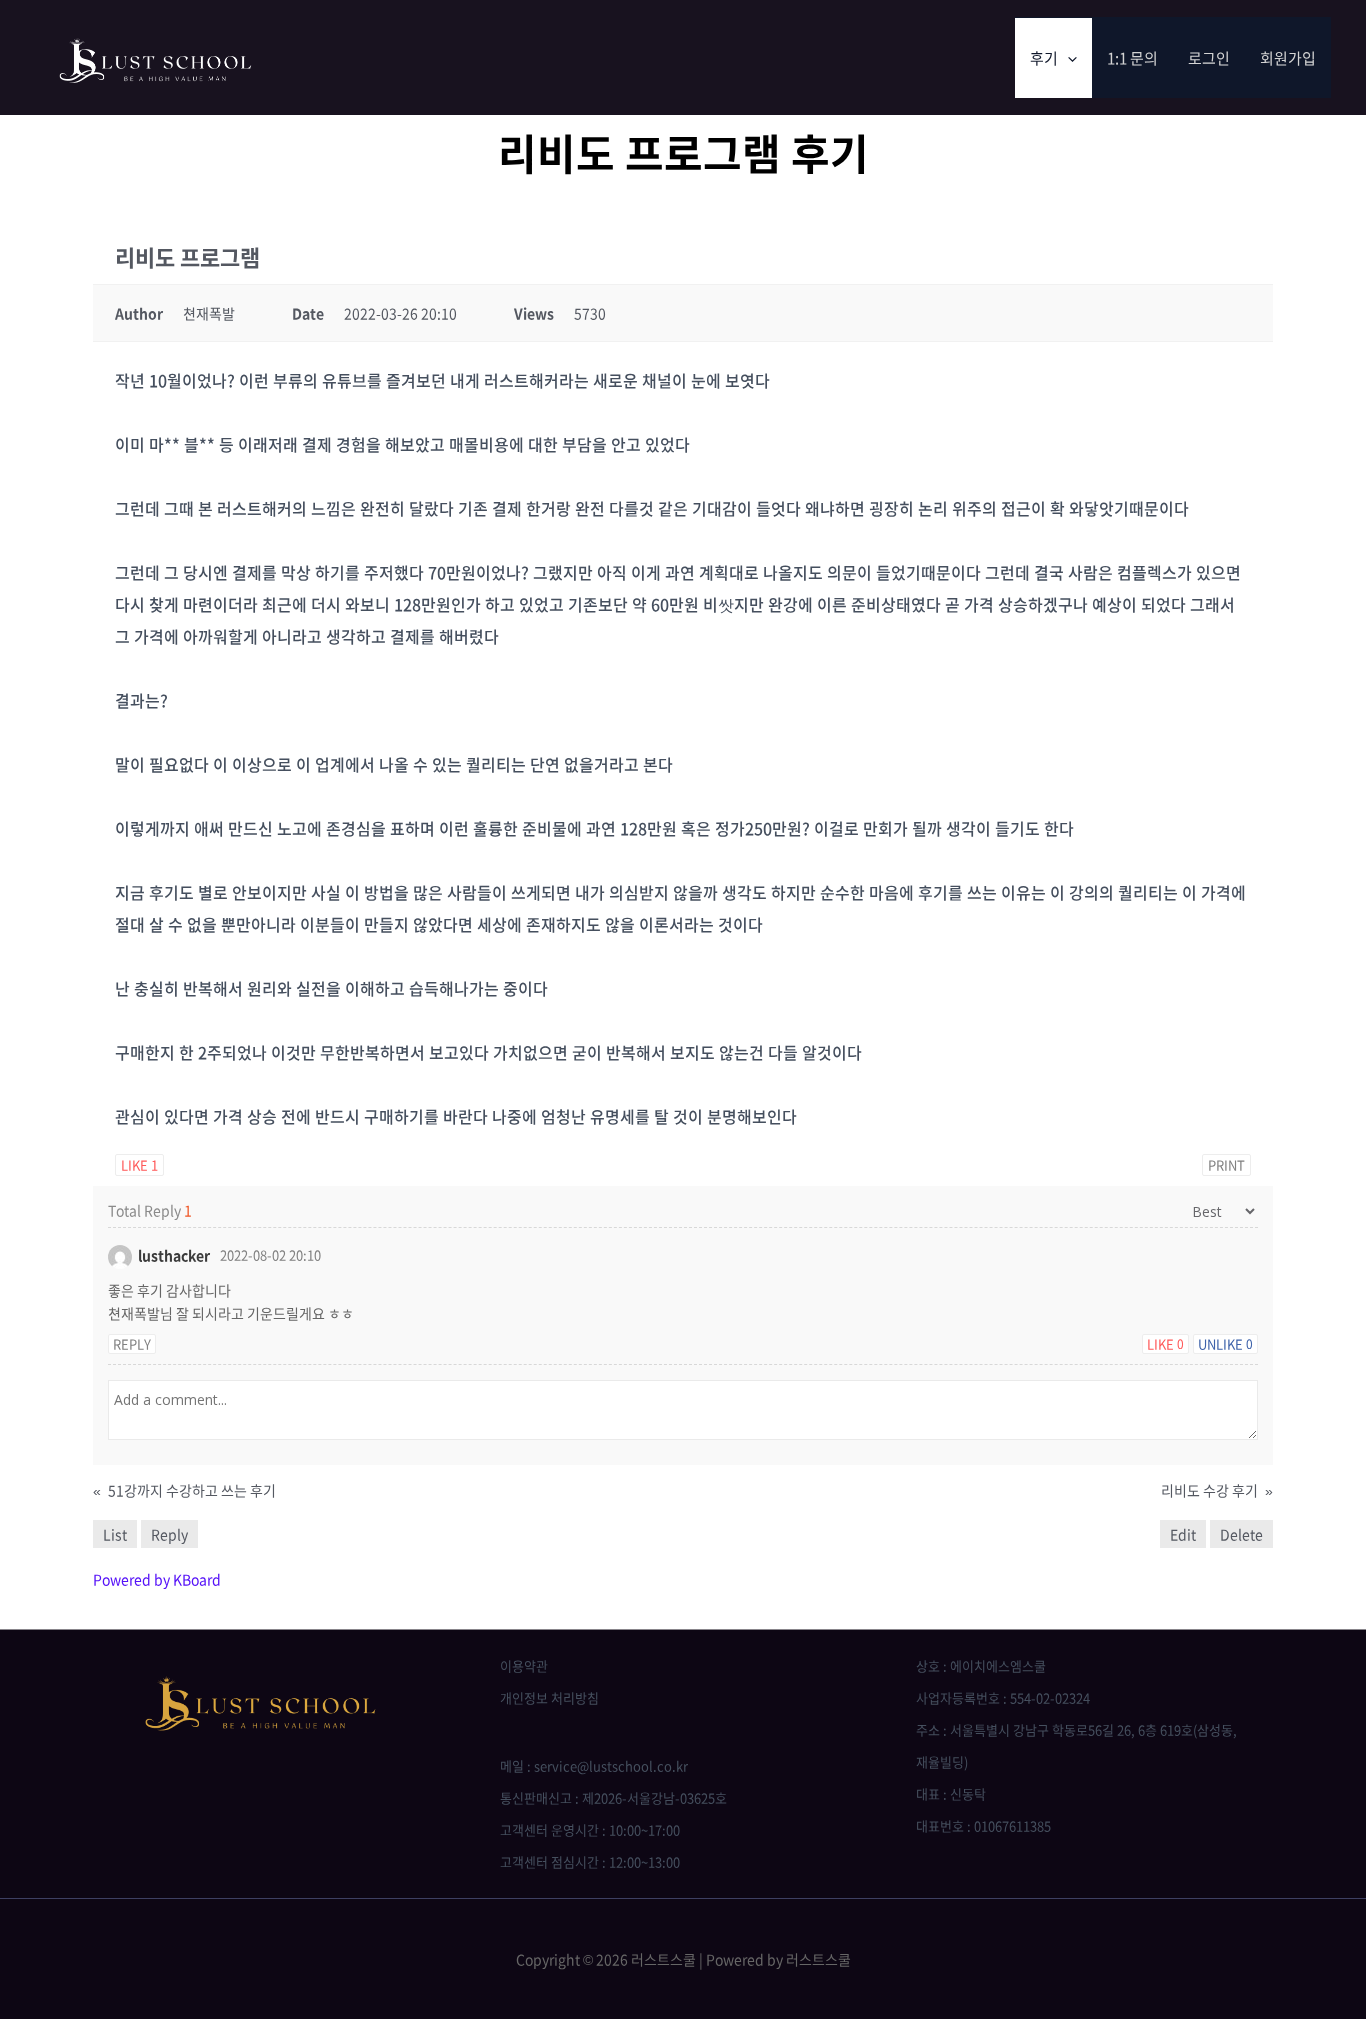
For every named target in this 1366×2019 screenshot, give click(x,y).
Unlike (1225, 1343)
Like (139, 1164)
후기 (1044, 58)
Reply (132, 1343)
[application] (1067, 58)
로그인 (1209, 58)
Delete (1241, 1534)
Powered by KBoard (157, 1579)
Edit (1183, 1534)
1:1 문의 (1132, 58)
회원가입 (1288, 58)
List (115, 1534)
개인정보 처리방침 (549, 1697)
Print (1226, 1164)
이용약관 (524, 1665)
